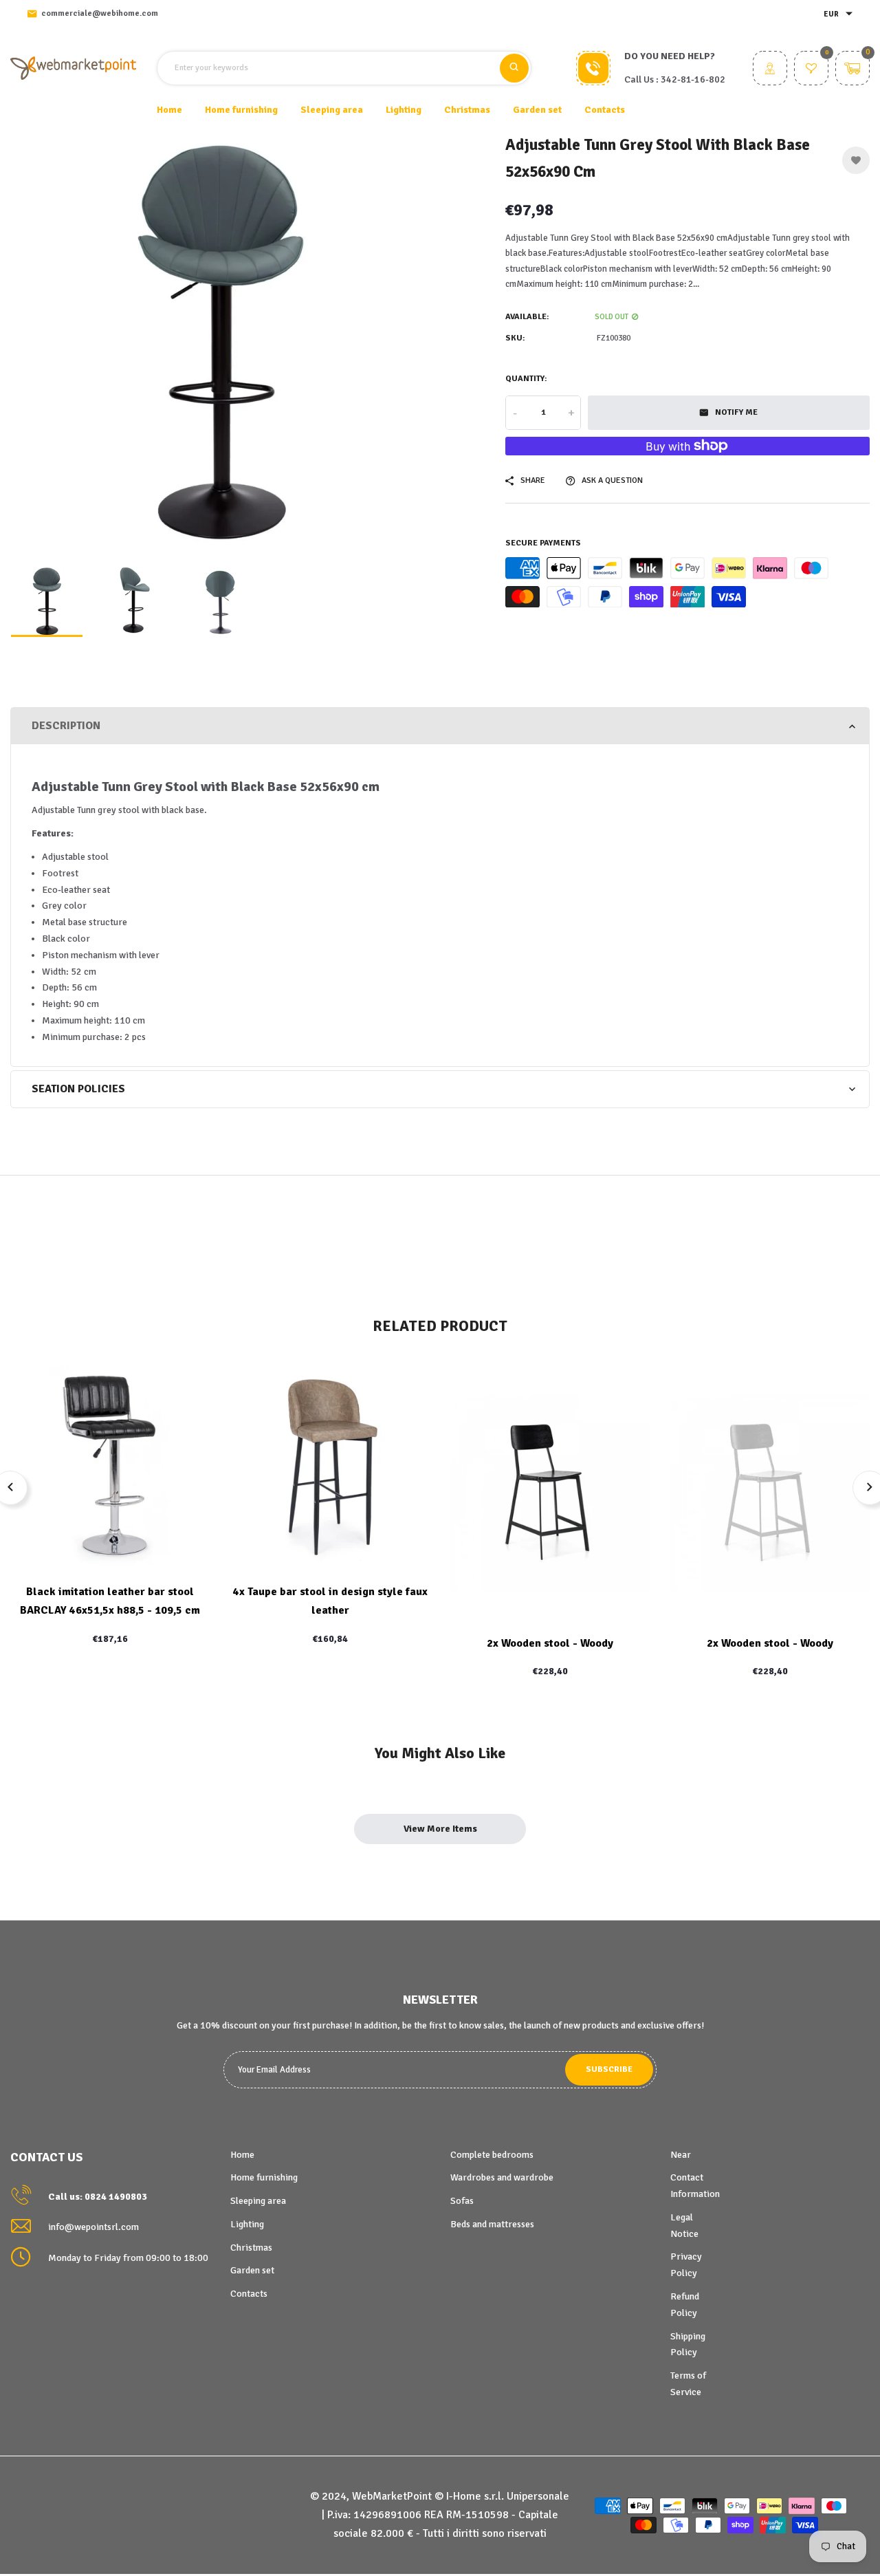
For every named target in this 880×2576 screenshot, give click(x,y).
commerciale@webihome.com (100, 13)
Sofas (462, 2201)
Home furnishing (264, 2177)
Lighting (247, 2224)
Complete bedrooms (492, 2155)
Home (169, 110)
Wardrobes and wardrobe (502, 2177)
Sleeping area (258, 2201)
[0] (811, 70)
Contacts (605, 110)
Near (681, 2155)
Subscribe (609, 2069)
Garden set (252, 2270)
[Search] (514, 68)
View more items (440, 1829)
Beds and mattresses (492, 2224)
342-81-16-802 (693, 79)
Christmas (251, 2248)
